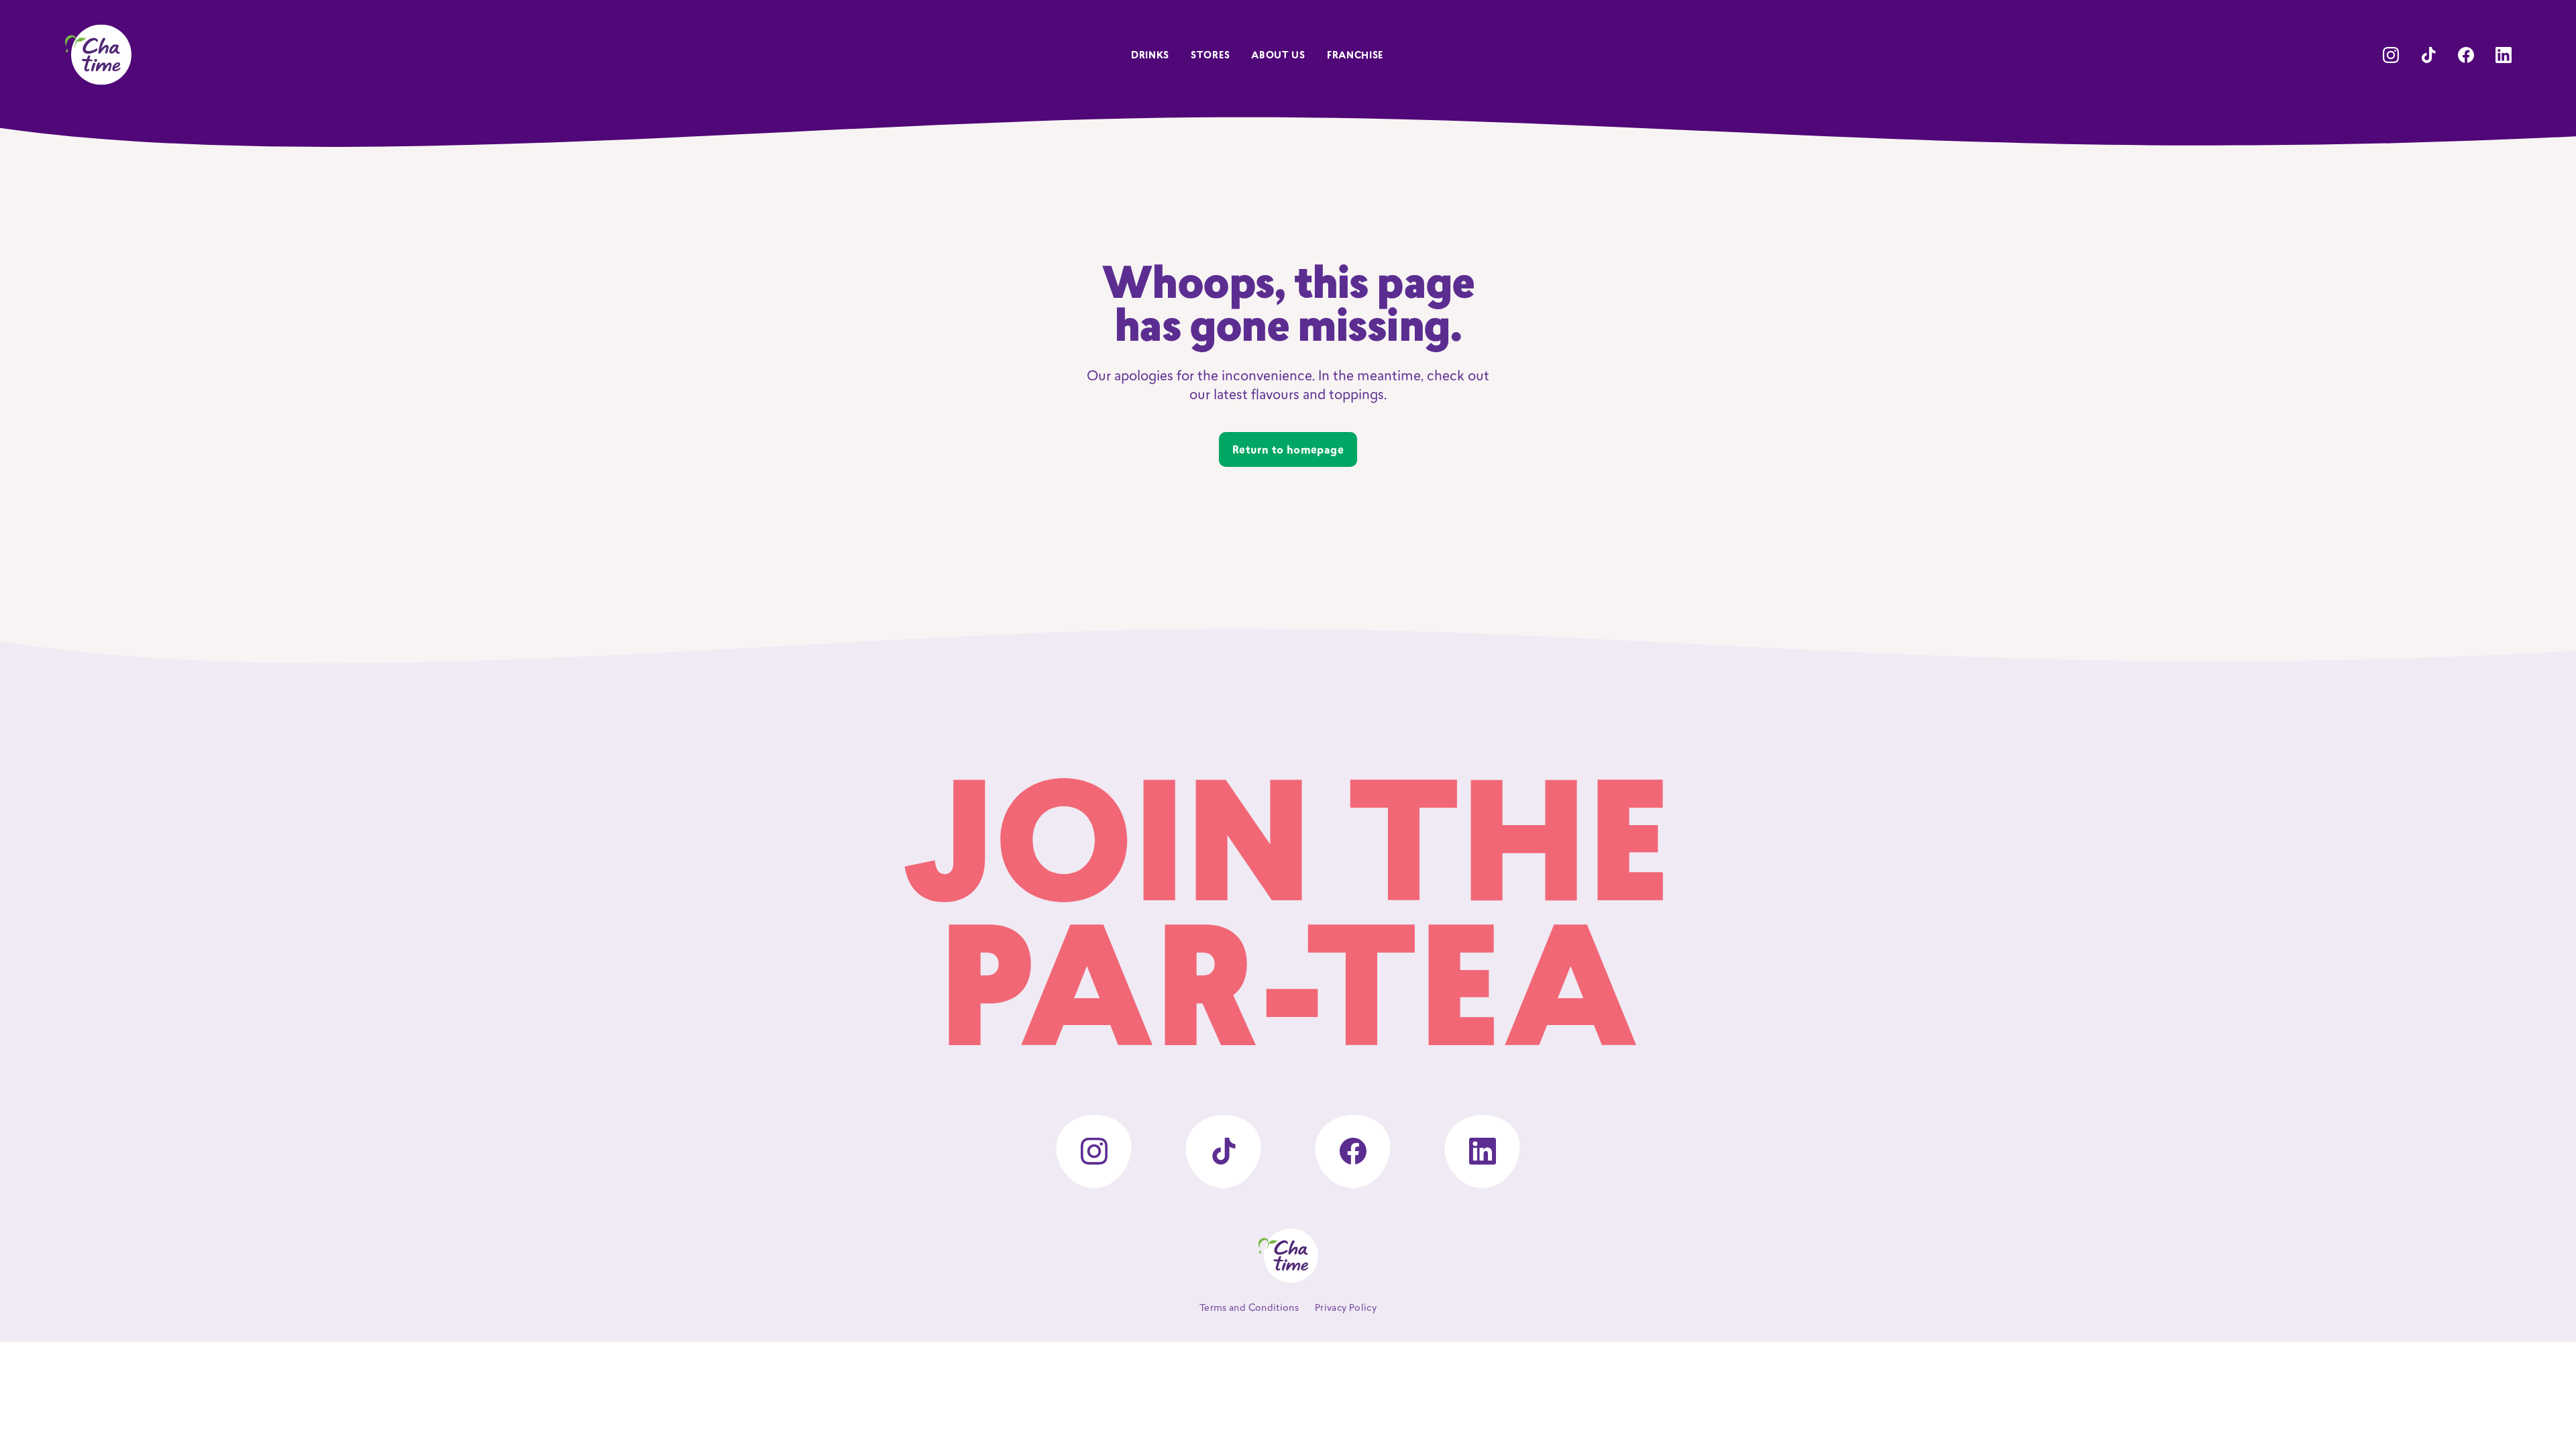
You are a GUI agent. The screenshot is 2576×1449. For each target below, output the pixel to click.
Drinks (1150, 56)
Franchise (1355, 56)
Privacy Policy (1346, 1308)
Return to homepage (1288, 451)
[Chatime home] (98, 55)
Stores (1210, 56)
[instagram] (2391, 55)
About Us (1278, 56)
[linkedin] (2504, 55)
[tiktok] (2428, 55)
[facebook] (2466, 55)
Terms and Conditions (1249, 1308)
